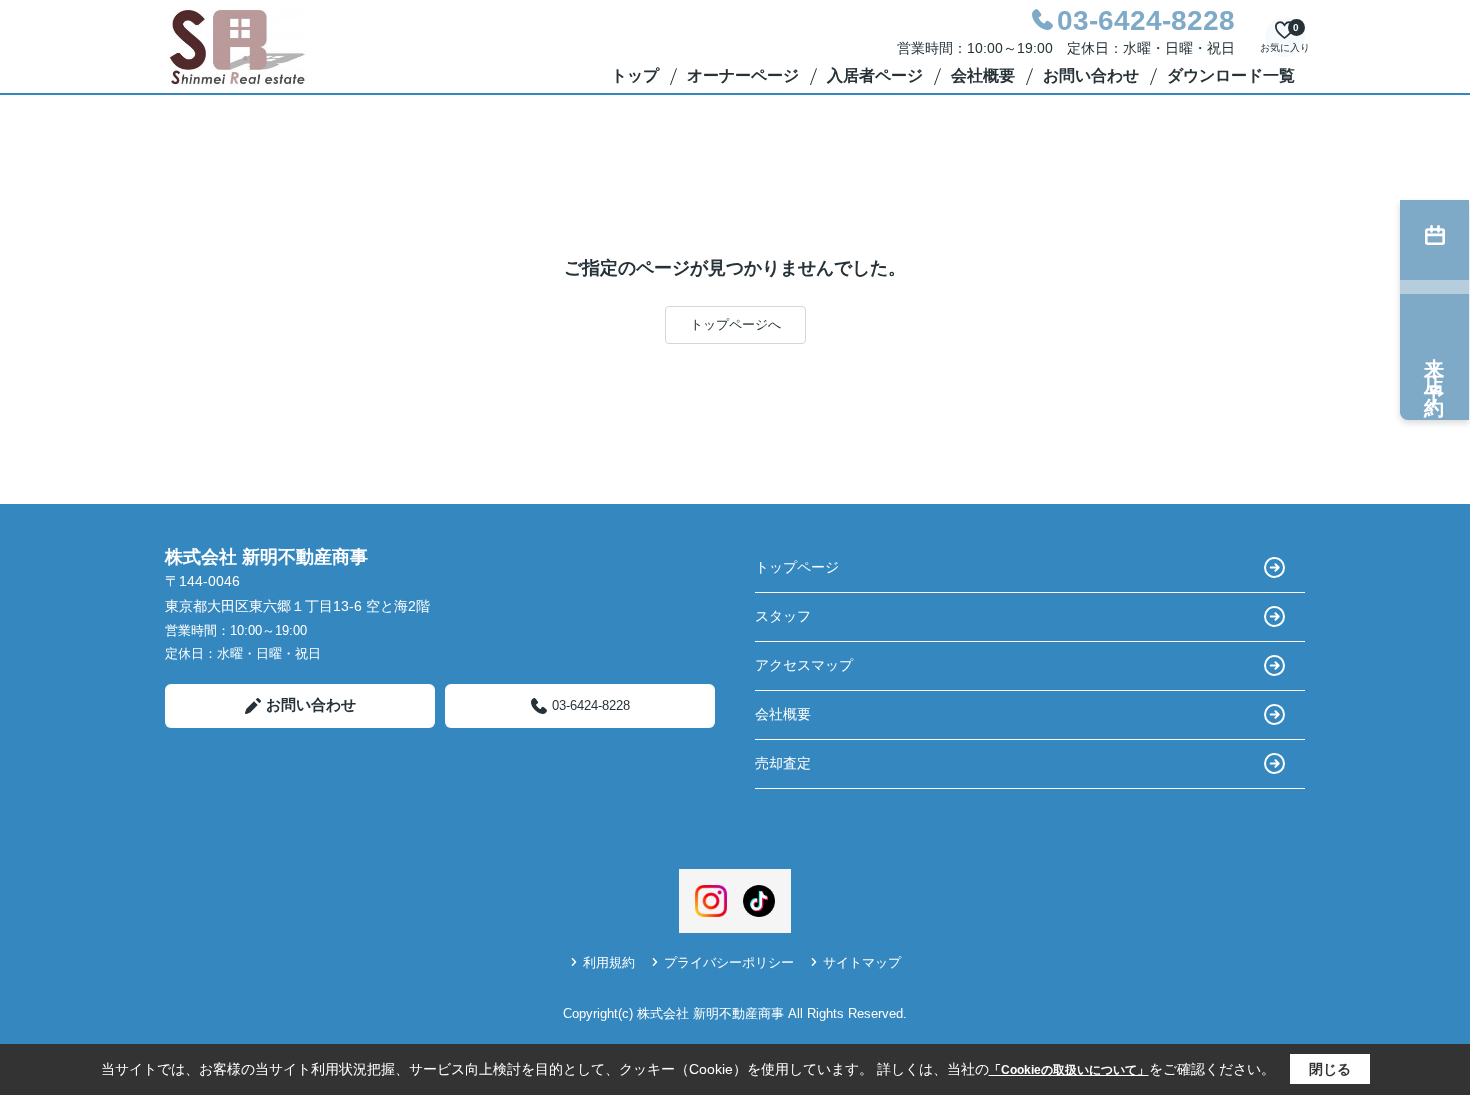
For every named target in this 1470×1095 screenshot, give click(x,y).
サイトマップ (862, 962)
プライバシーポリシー (729, 962)
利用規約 (609, 962)
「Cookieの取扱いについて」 (1069, 1070)
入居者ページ (875, 75)
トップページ (797, 567)
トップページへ (735, 324)
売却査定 (783, 763)
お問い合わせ (1091, 75)
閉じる (1330, 1069)
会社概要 (983, 75)
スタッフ (783, 616)
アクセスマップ (804, 665)
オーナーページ (743, 75)
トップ (635, 75)
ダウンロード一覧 (1231, 75)
